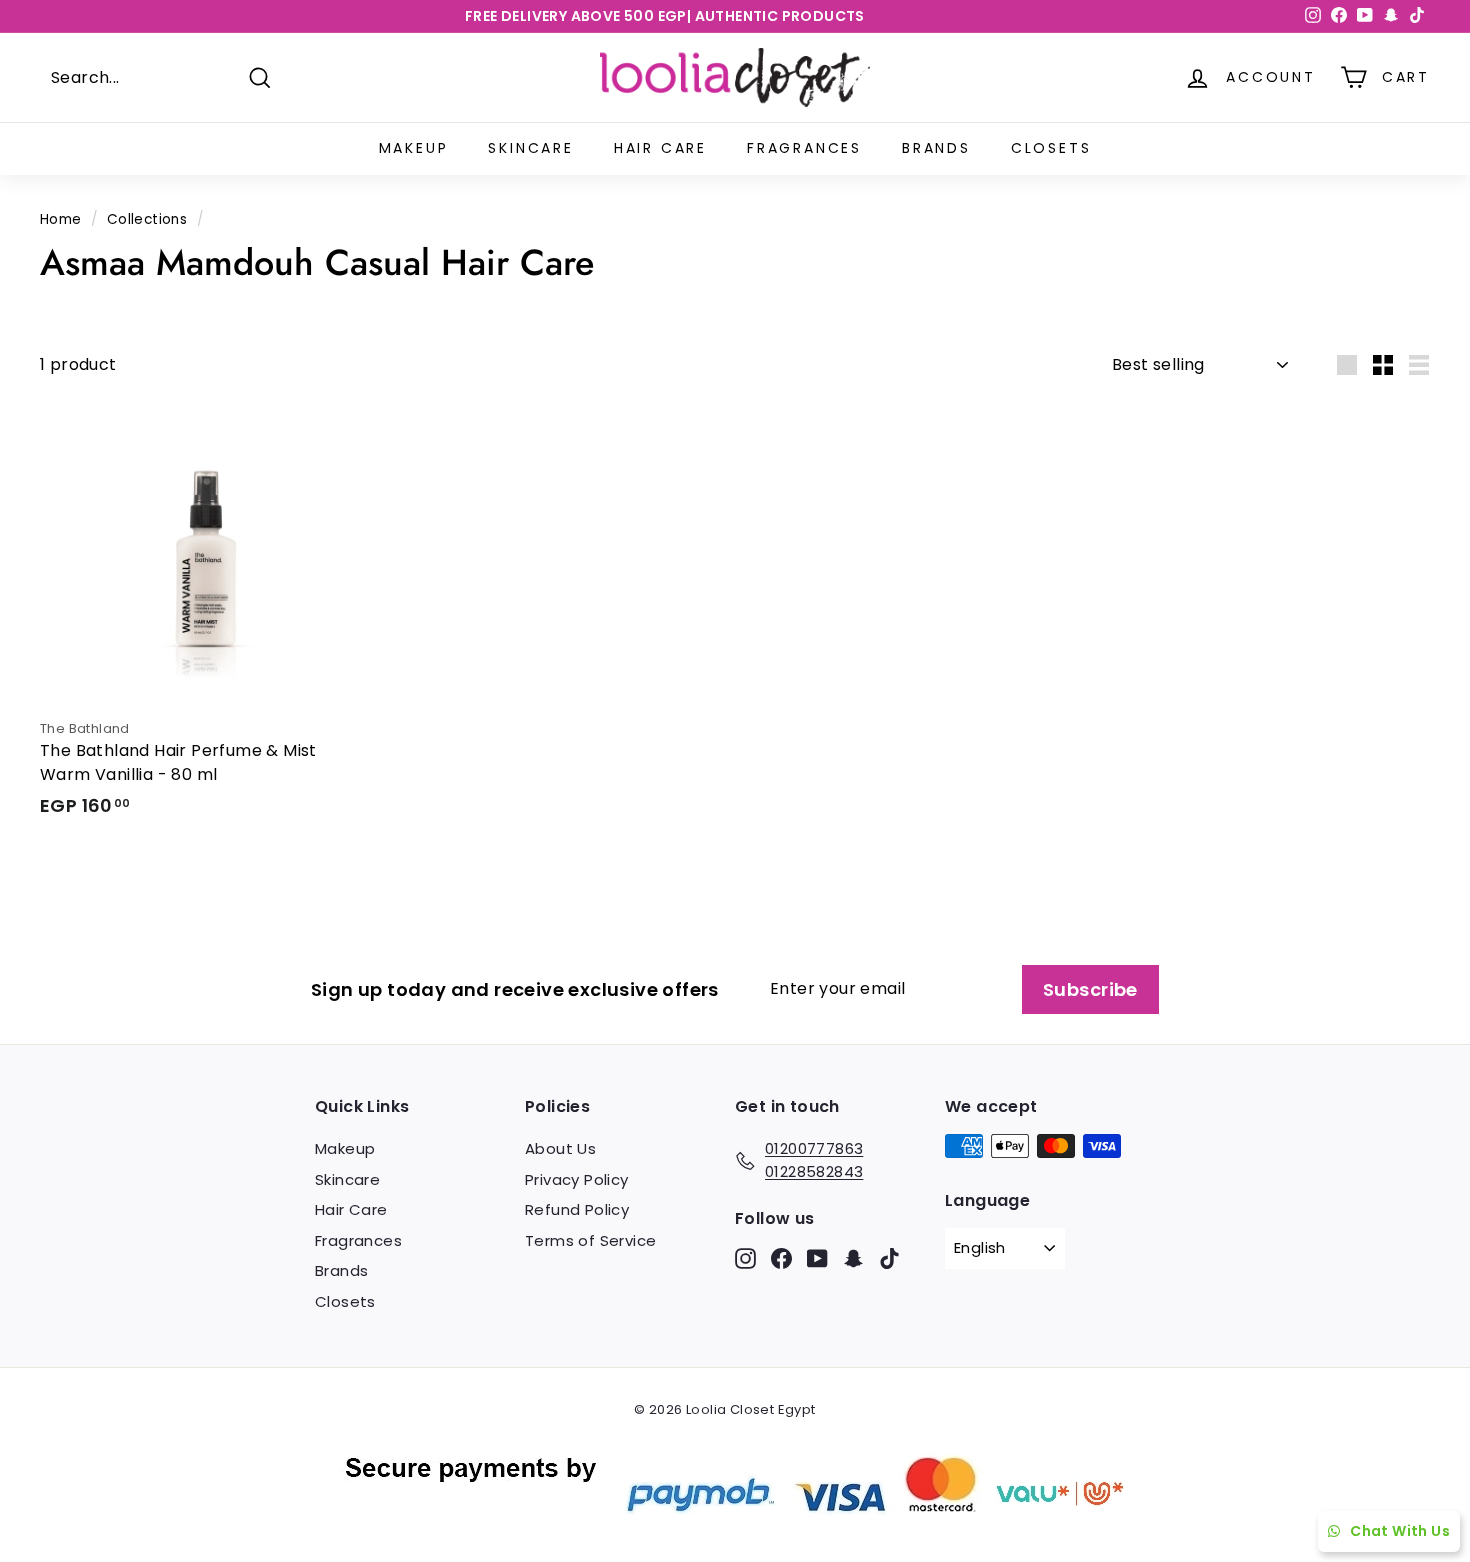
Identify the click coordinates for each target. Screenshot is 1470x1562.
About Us (560, 1148)
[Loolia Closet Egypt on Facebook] (781, 1257)
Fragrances (804, 148)
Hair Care (660, 148)
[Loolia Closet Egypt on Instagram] (745, 1257)
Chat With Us (1400, 1531)
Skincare (530, 148)
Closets (1051, 148)
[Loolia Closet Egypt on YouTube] (817, 1257)
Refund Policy (577, 1209)
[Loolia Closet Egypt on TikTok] (889, 1257)
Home (61, 219)
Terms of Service (590, 1240)
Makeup (414, 148)
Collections (147, 219)
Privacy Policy (577, 1179)
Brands (936, 148)
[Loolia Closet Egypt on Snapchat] (853, 1257)
